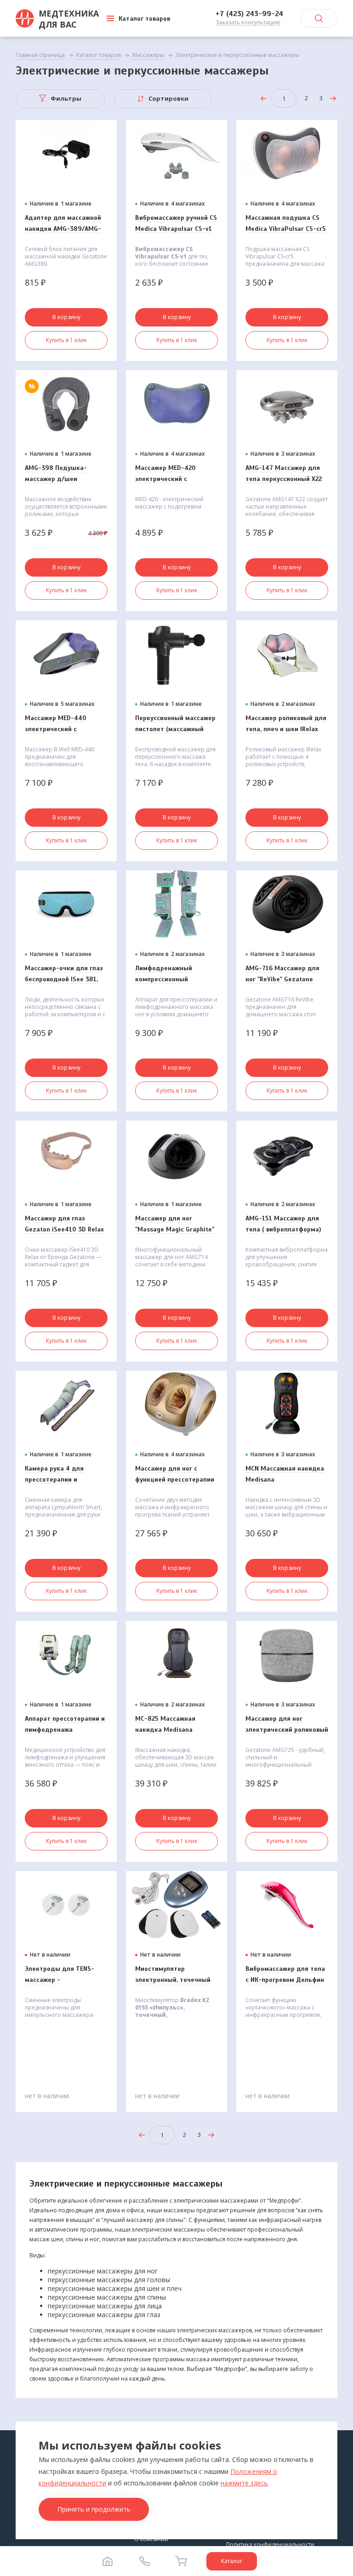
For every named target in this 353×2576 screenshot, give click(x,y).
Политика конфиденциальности (270, 2545)
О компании (151, 2539)
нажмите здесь (244, 2483)
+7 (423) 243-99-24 (249, 14)
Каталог (232, 2561)
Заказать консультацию (248, 23)
